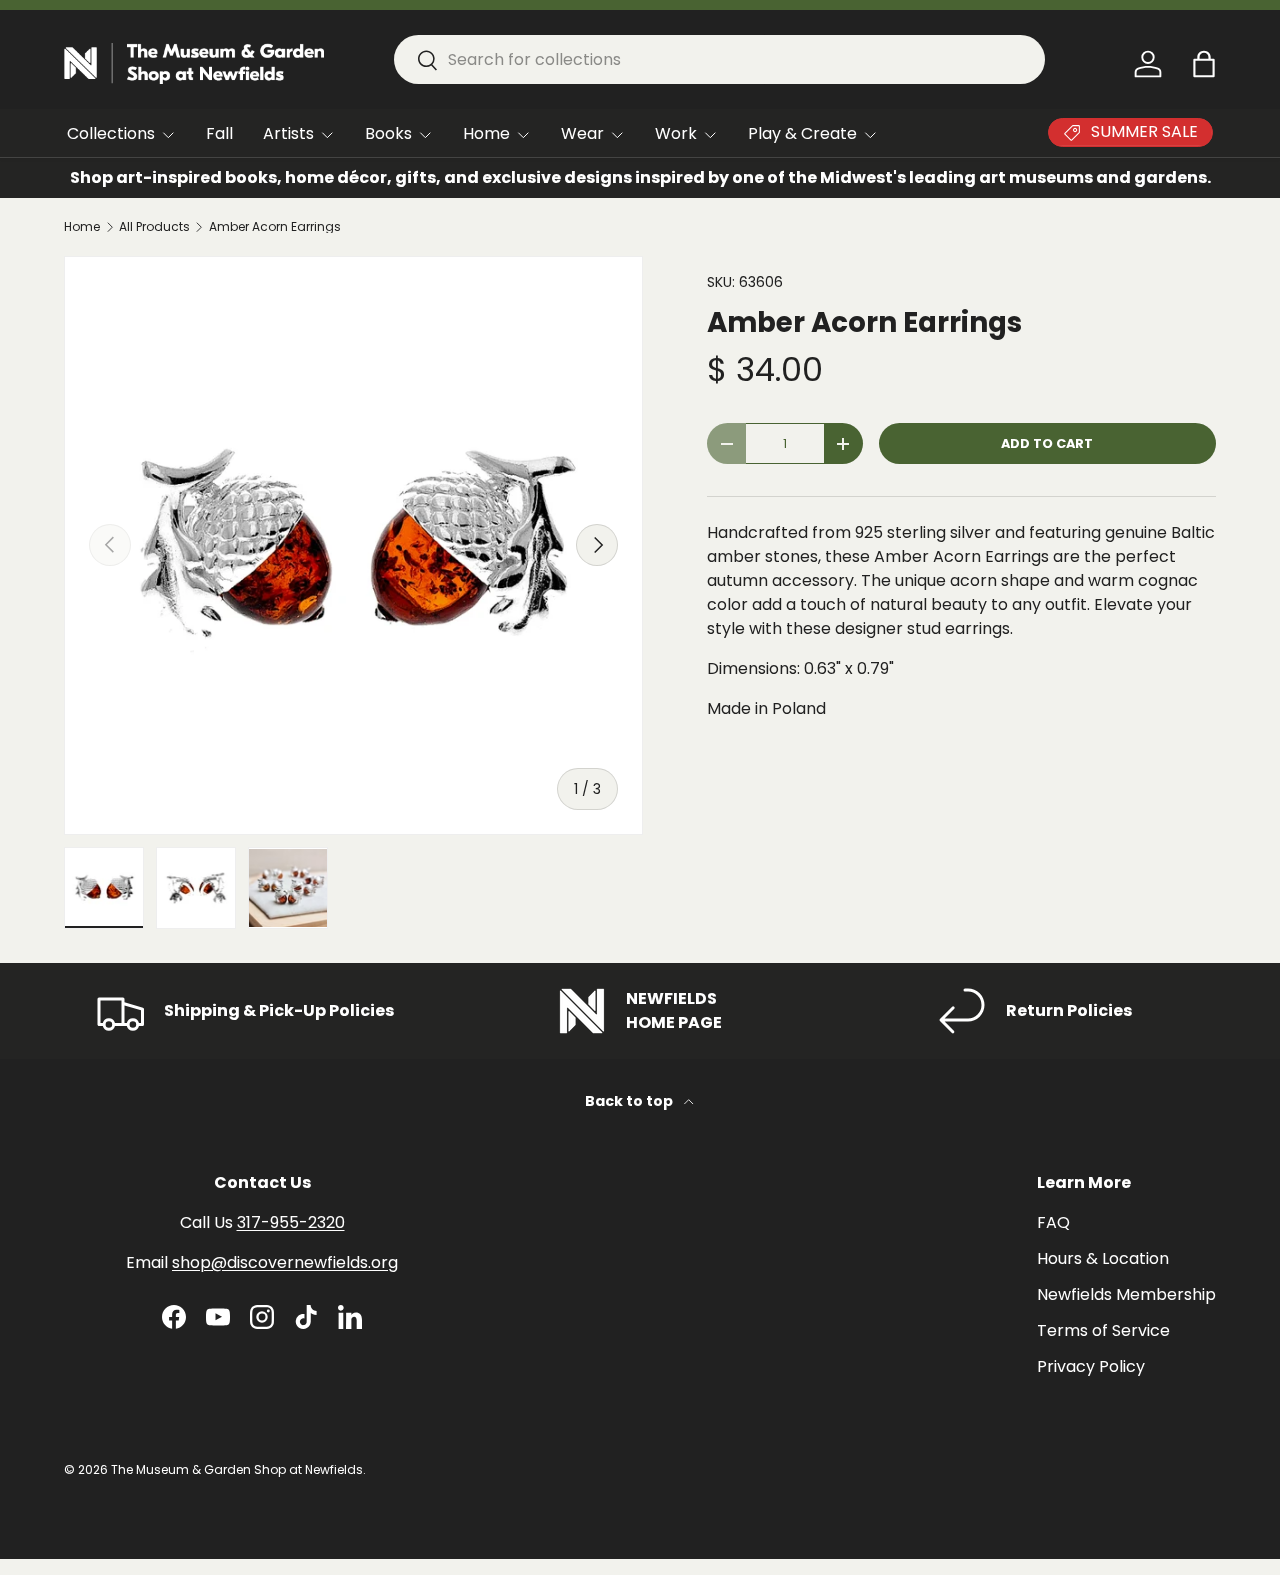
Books (388, 133)
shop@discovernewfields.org (285, 1262)
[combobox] (719, 59)
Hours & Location (1103, 1258)
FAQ (1053, 1222)
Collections (111, 133)
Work (676, 133)
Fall (219, 133)
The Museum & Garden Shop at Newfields (237, 1469)
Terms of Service (1103, 1330)
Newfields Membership (1126, 1294)
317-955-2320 (291, 1222)
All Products (154, 227)
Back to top (630, 1101)
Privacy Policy (1091, 1366)
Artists (288, 133)
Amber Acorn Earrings (275, 227)
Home (486, 133)
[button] (1204, 64)
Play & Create (802, 133)
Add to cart (1047, 443)
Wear (582, 133)
